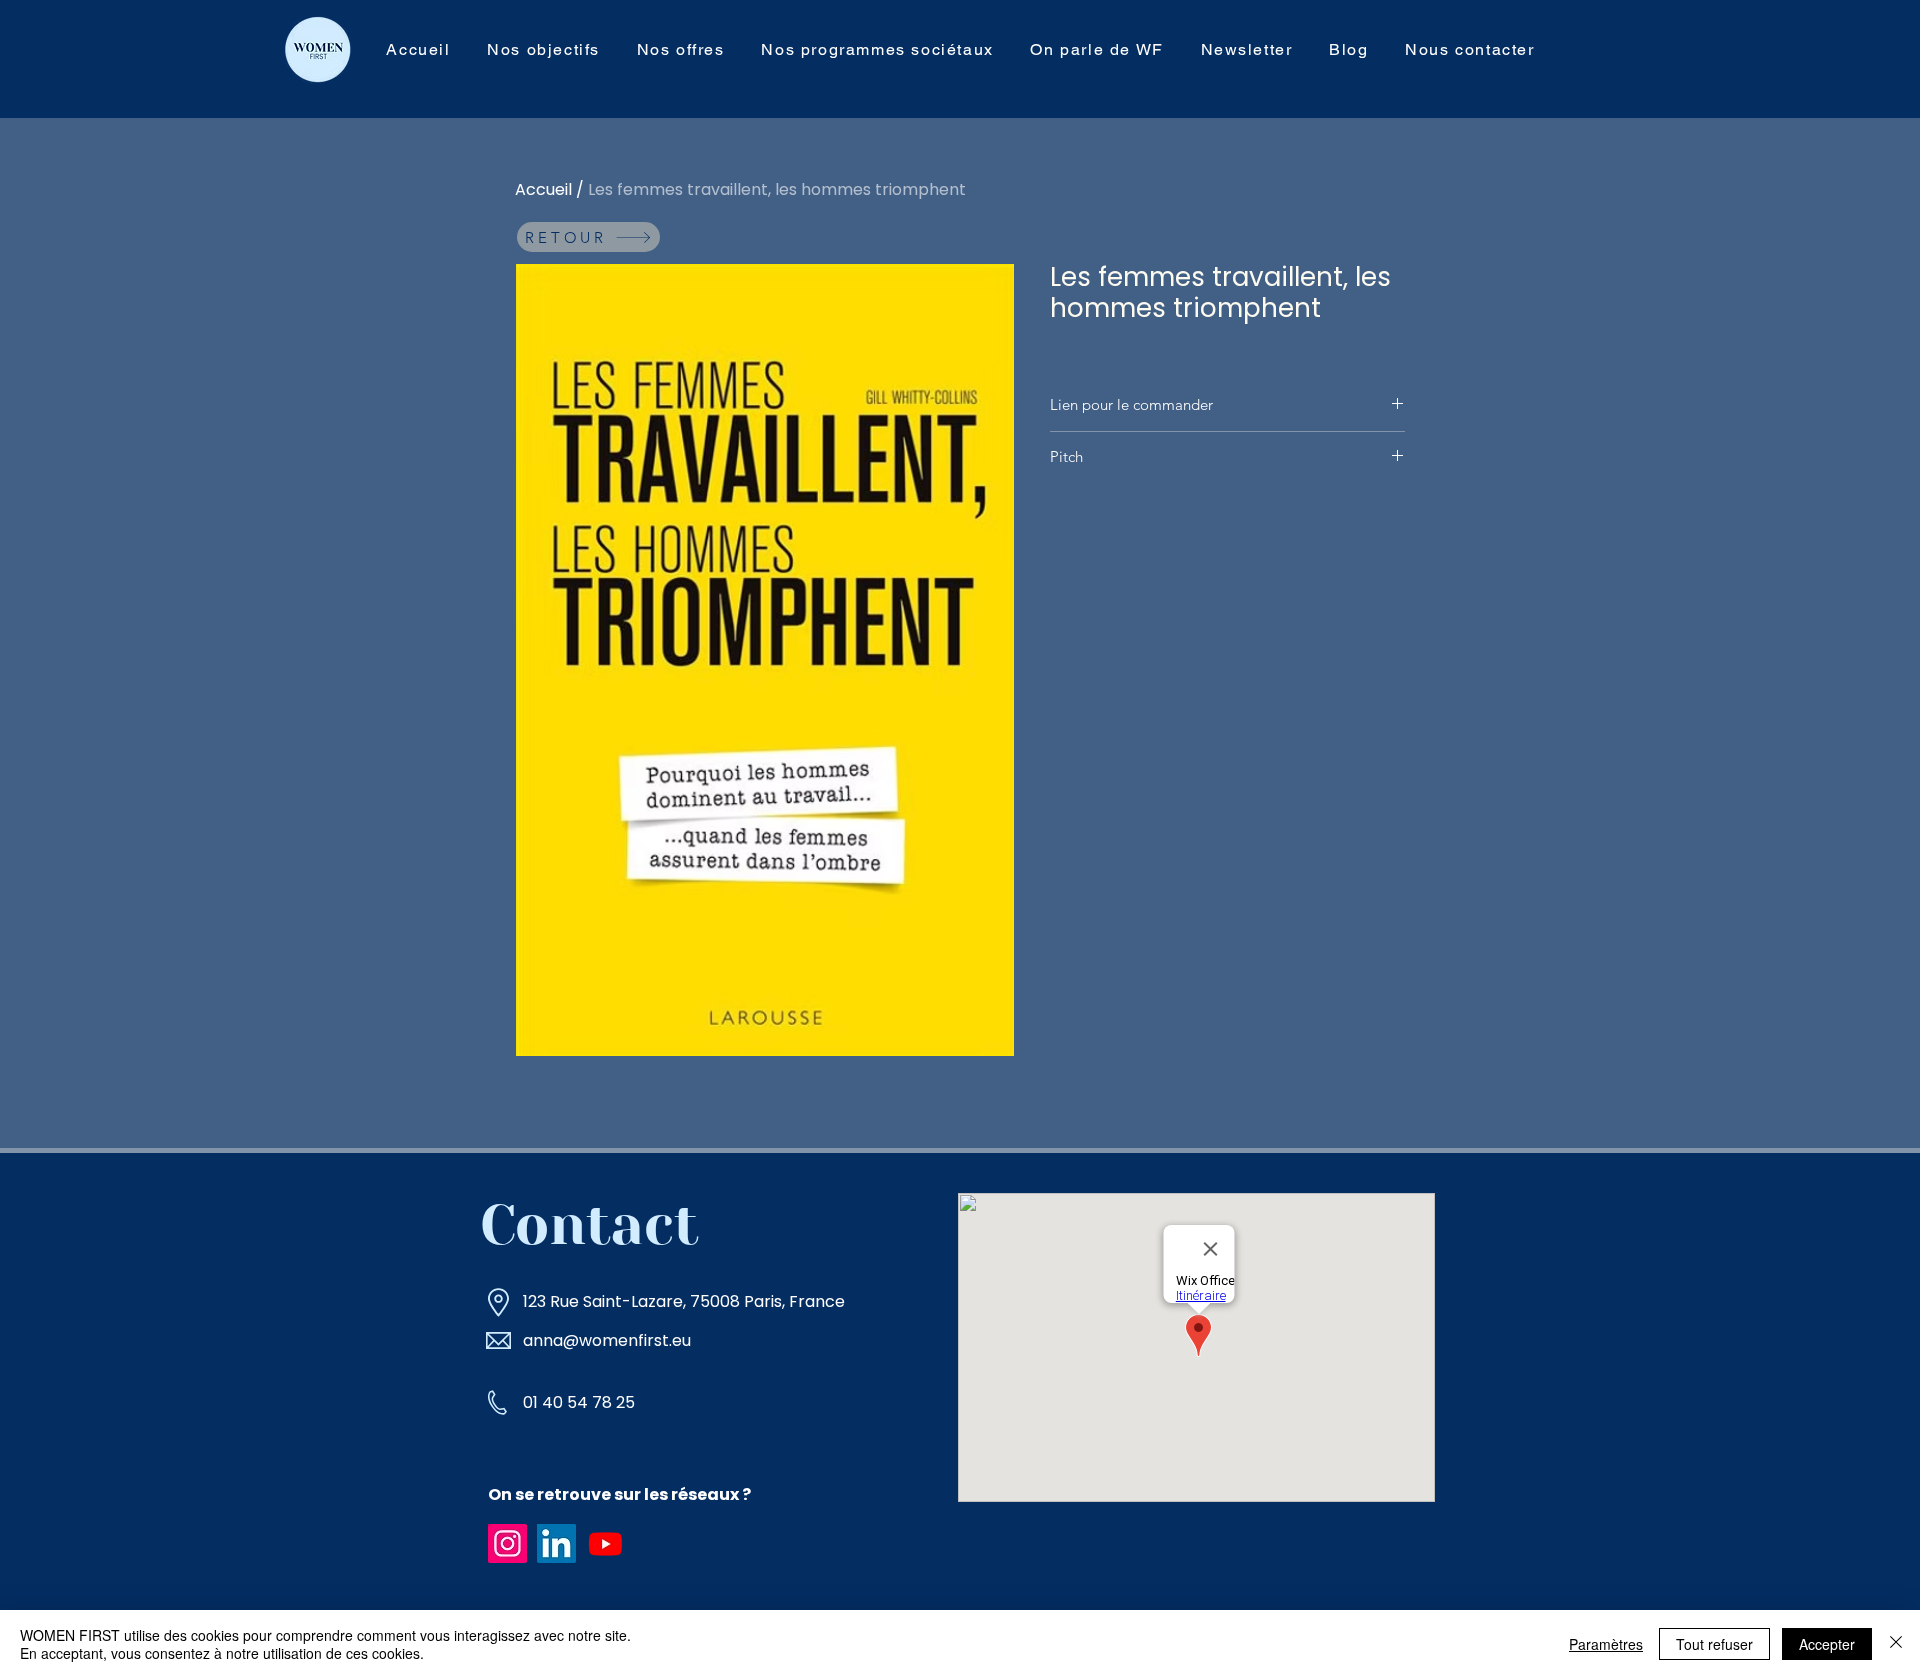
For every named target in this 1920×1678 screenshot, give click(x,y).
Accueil (543, 189)
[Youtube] (605, 1543)
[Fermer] (1896, 1644)
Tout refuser (1714, 1644)
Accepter (1827, 1644)
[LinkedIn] (556, 1543)
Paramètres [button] (1606, 1644)
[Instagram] (507, 1543)
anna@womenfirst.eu (607, 1340)
